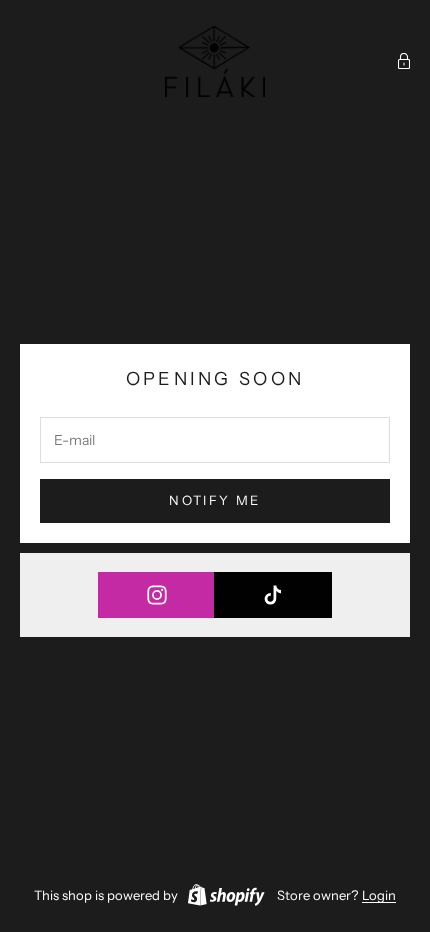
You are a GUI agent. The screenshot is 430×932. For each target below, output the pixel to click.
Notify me (214, 500)
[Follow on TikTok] (272, 595)
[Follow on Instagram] (156, 595)
